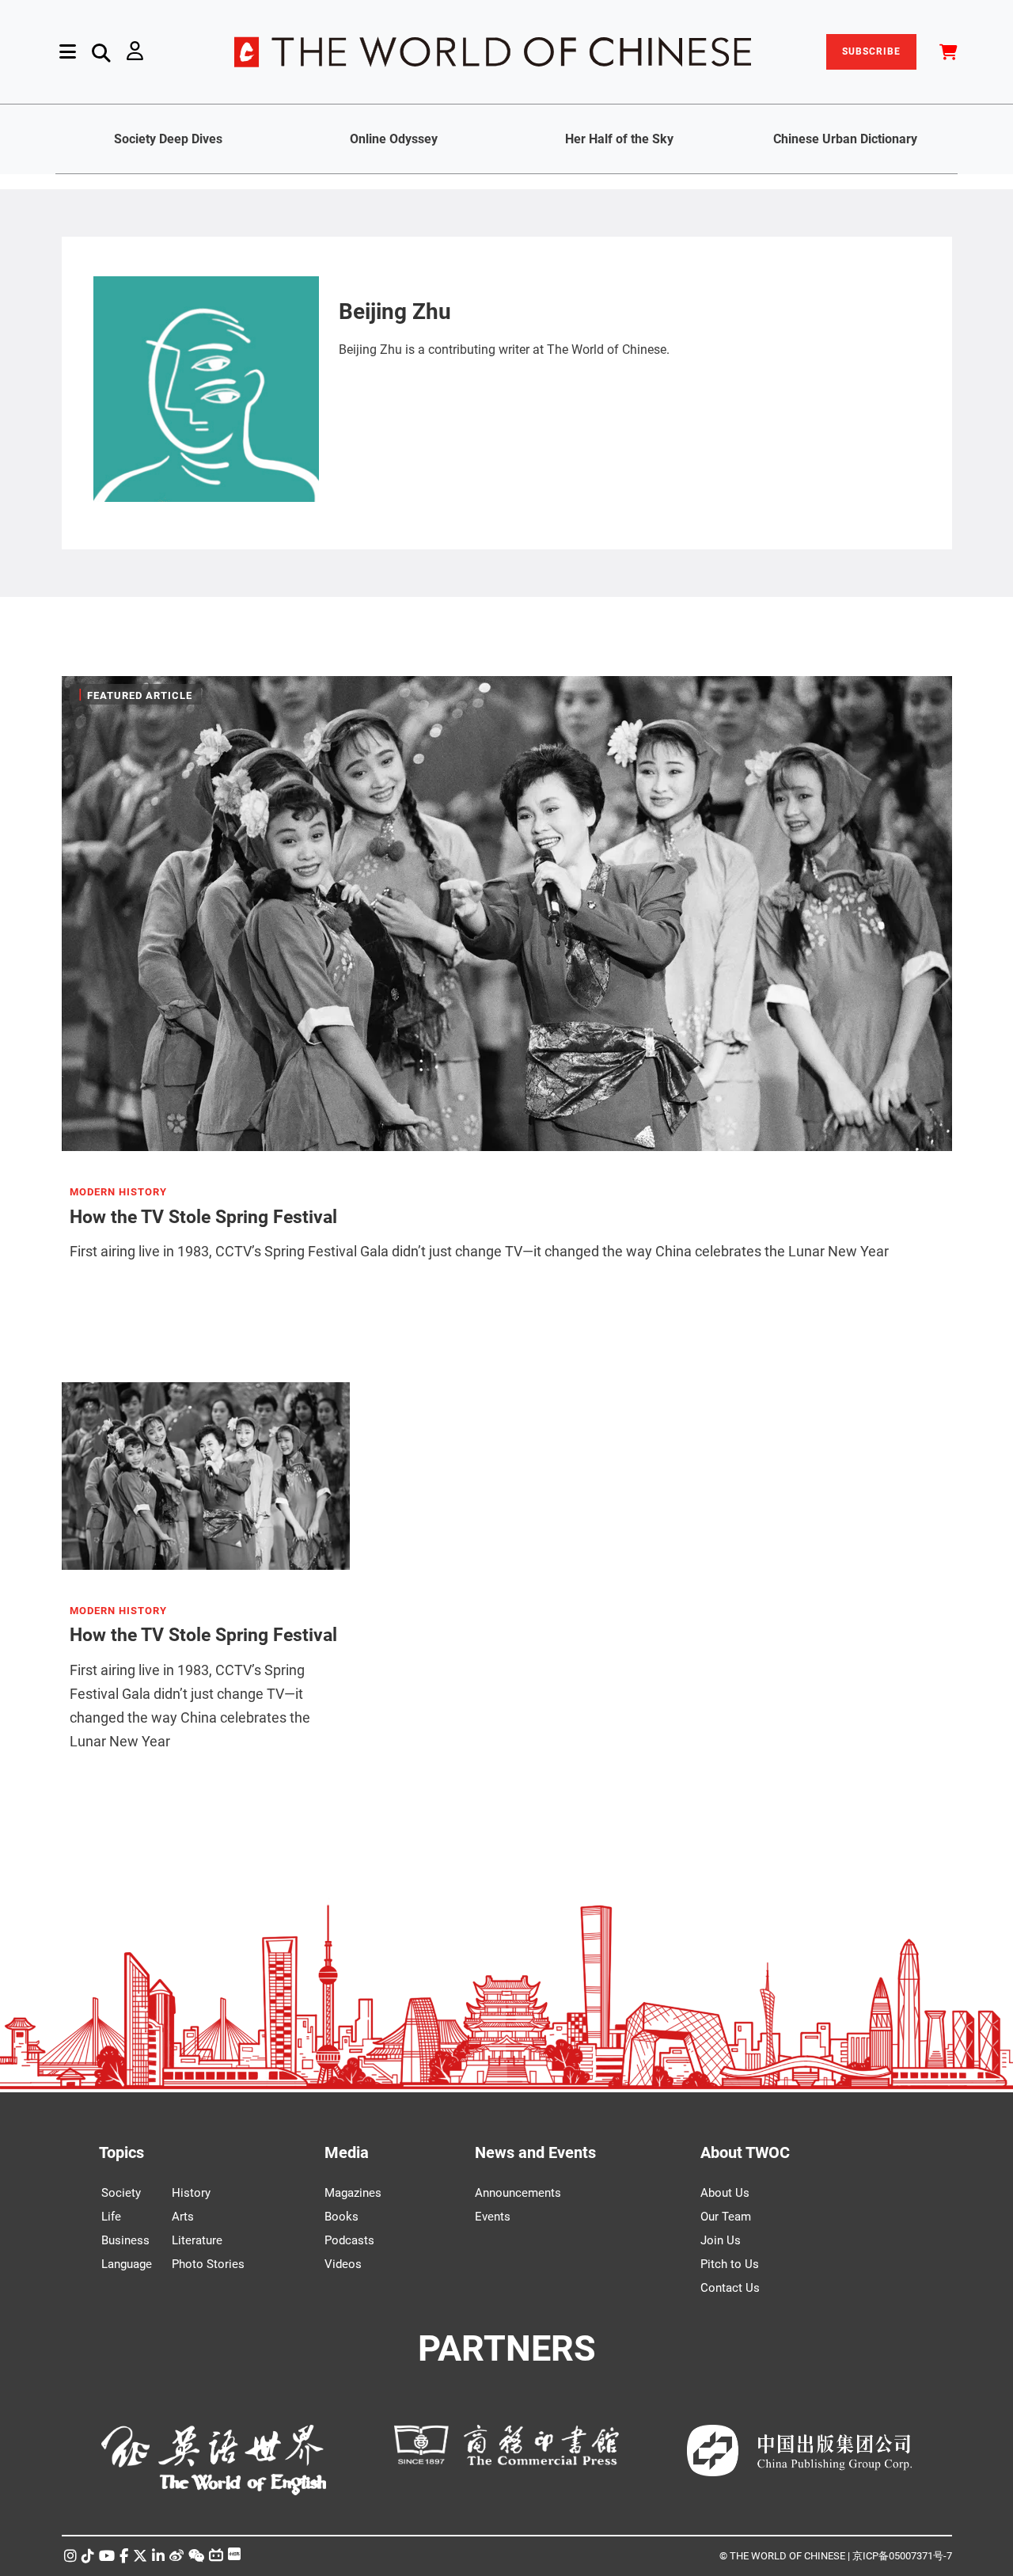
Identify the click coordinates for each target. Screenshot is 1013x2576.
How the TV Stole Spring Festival (203, 1217)
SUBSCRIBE (871, 51)
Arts (183, 2217)
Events (493, 2217)
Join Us (721, 2240)
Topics (121, 2152)
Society (121, 2193)
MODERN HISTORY (118, 1192)
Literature (197, 2240)
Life (111, 2217)
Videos (343, 2264)
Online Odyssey (394, 139)
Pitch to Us (730, 2264)
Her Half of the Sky (619, 139)
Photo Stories (208, 2264)
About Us (725, 2193)
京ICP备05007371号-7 (902, 2556)
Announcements (518, 2193)
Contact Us (730, 2288)
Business (125, 2240)
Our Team (726, 2217)
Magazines (353, 2193)
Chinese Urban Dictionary (845, 139)
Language (127, 2264)
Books (341, 2217)
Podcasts (349, 2240)
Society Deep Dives (168, 139)
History (191, 2193)
